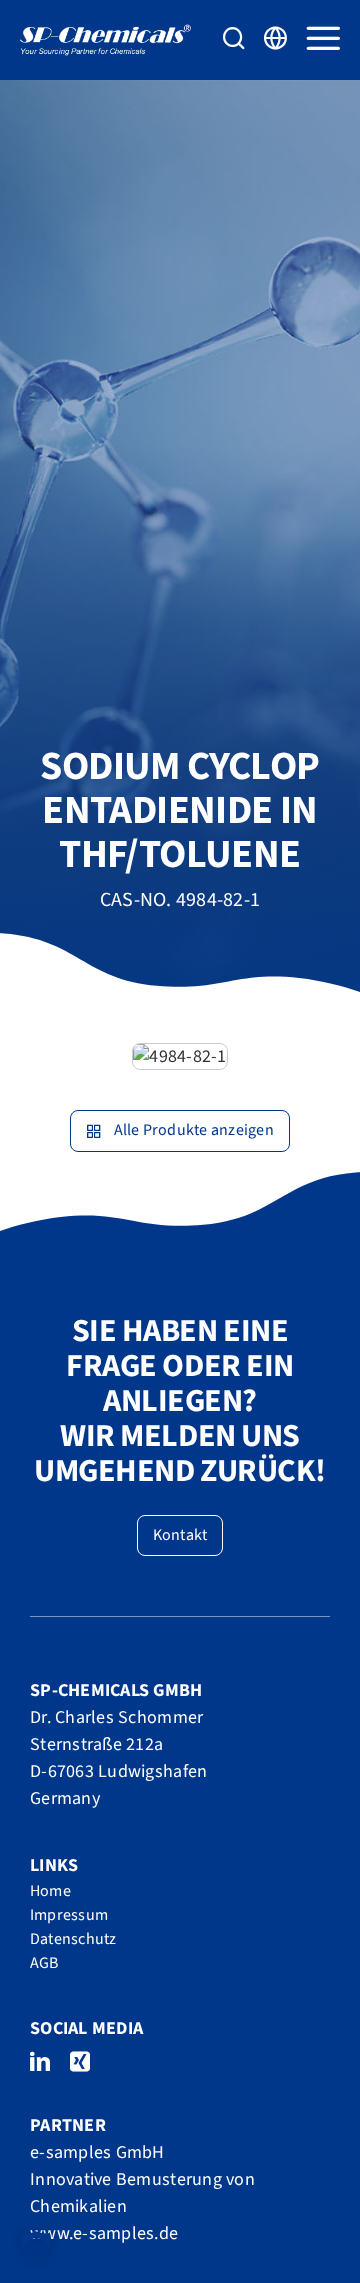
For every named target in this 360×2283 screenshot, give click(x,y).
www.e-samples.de (104, 2233)
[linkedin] (40, 2062)
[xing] (80, 2062)
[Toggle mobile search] (234, 38)
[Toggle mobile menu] (323, 38)
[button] (36, 2247)
